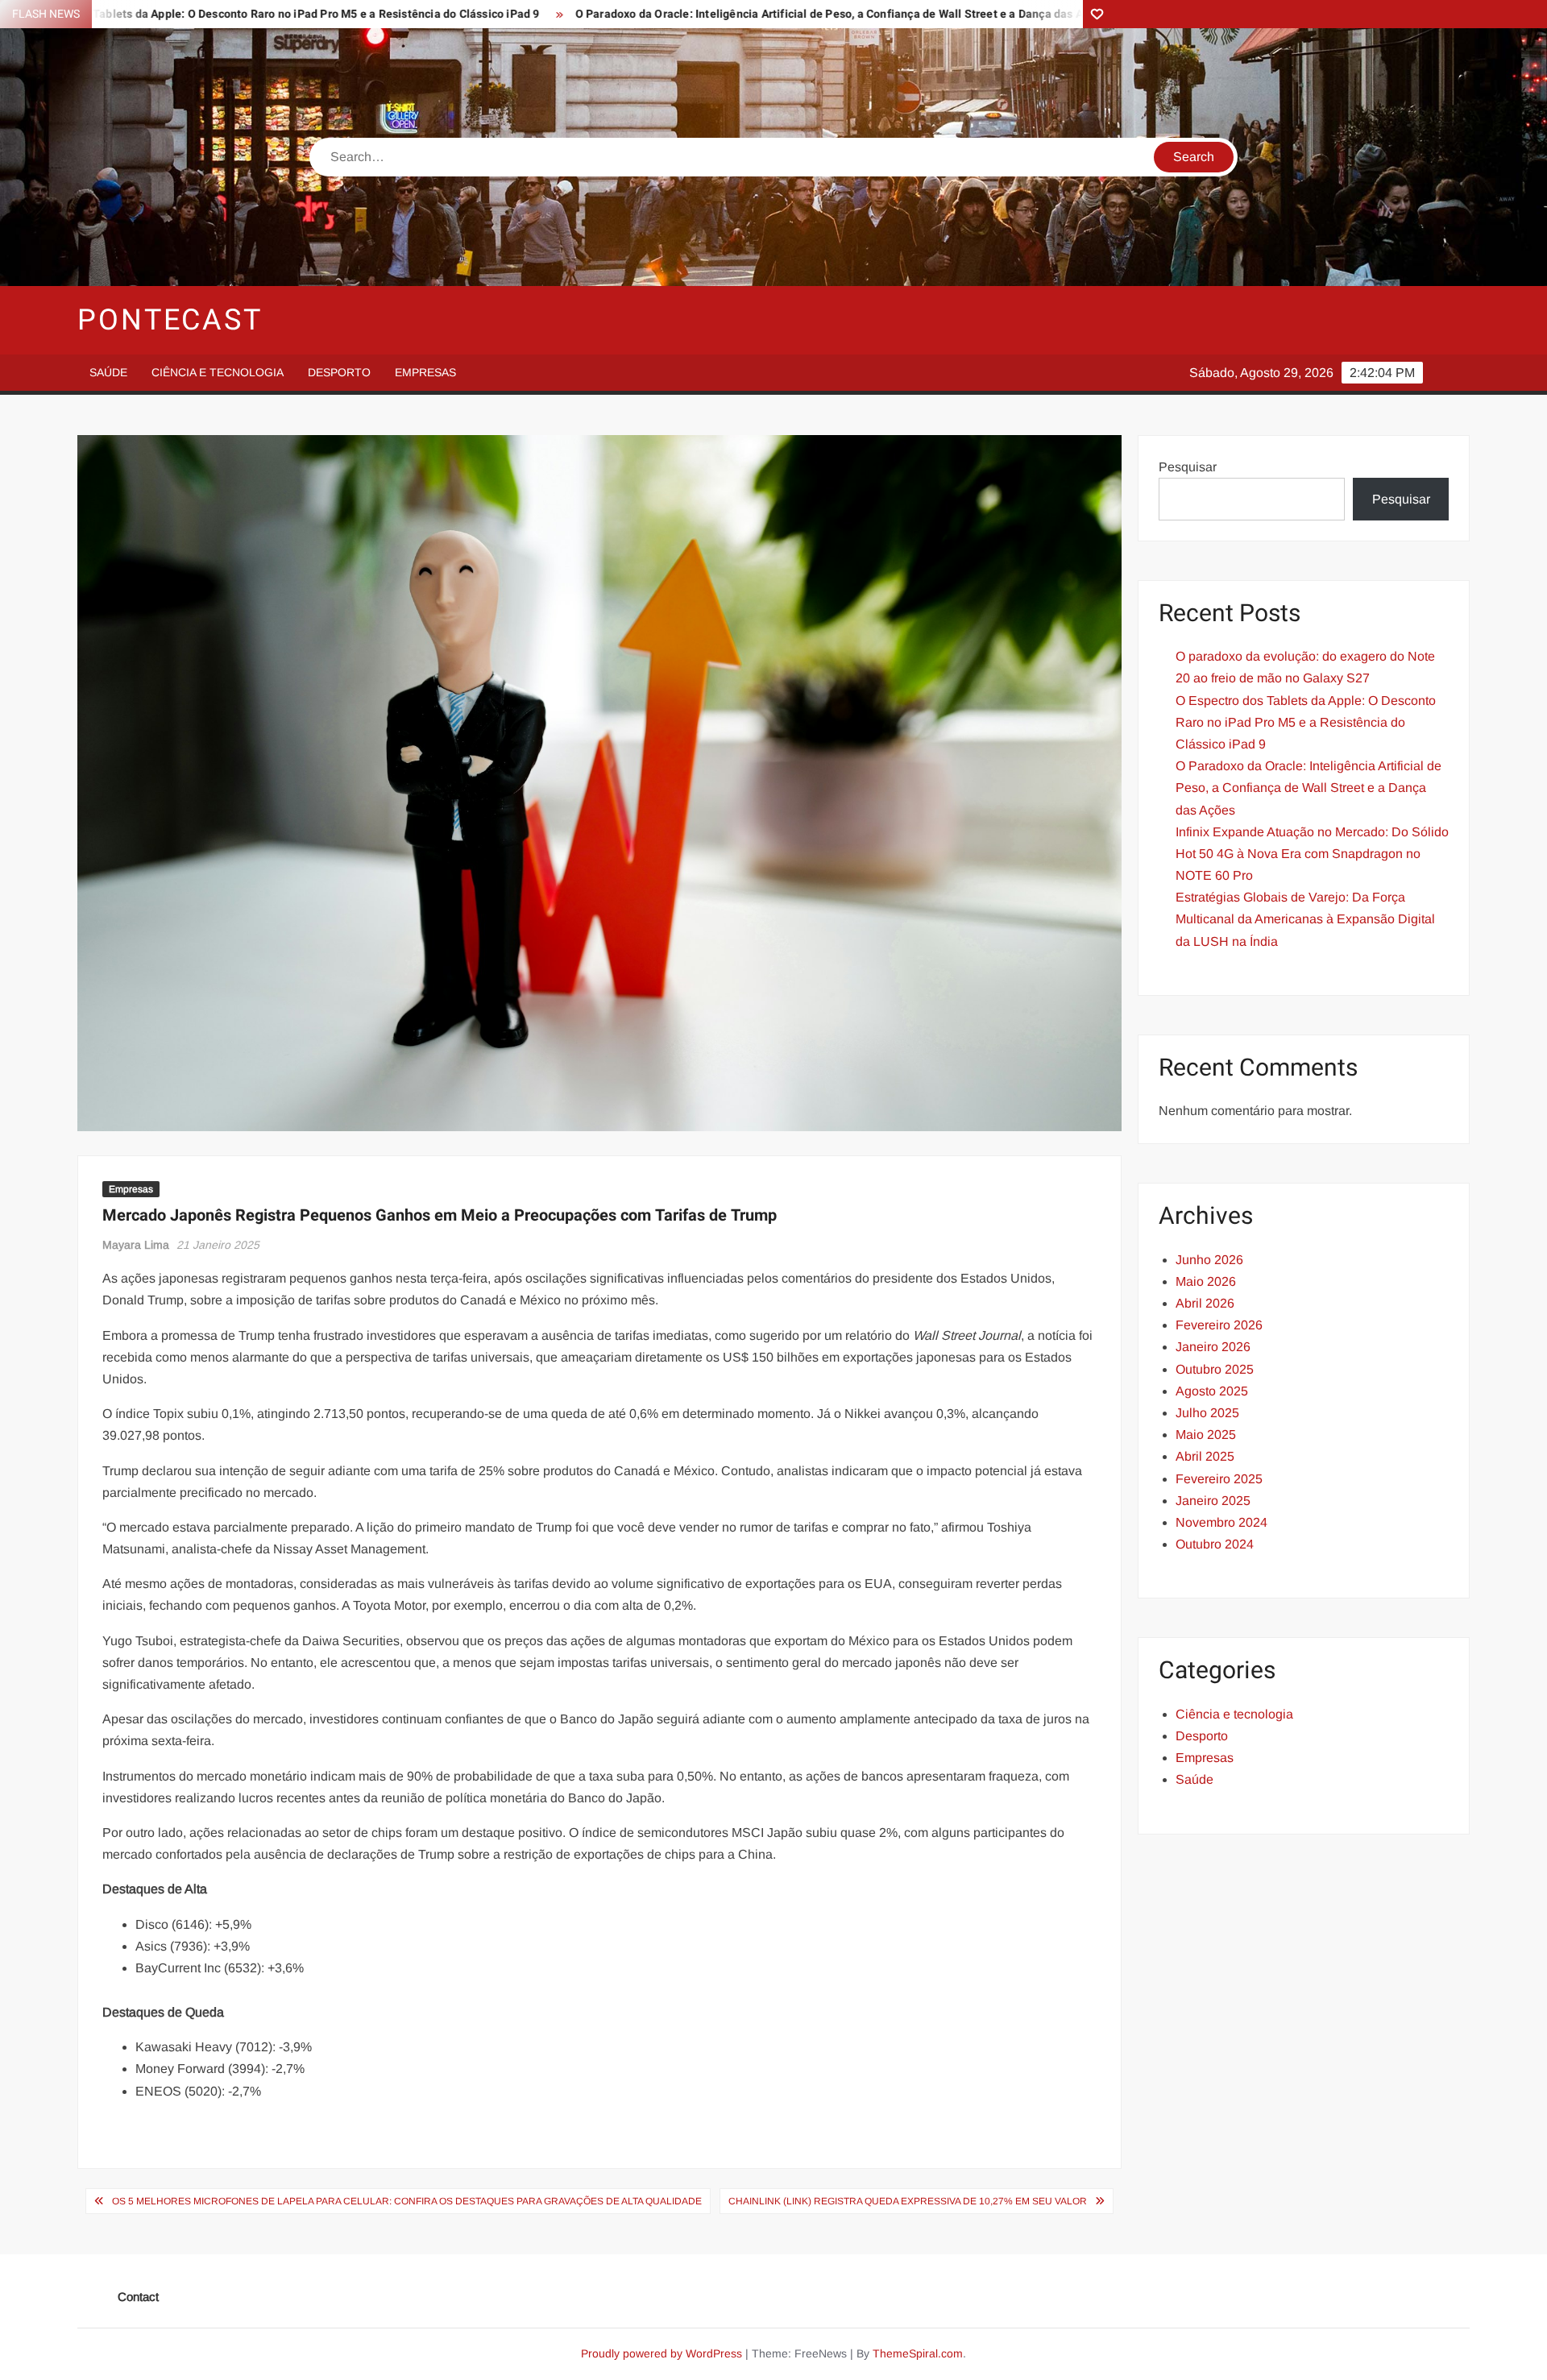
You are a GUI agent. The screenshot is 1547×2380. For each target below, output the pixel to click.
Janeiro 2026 (1213, 1347)
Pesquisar (1188, 467)
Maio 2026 (1206, 1281)
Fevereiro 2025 (1219, 1479)
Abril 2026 (1205, 1303)
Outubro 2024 (1215, 1544)
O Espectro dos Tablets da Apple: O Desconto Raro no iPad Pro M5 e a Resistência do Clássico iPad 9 (1306, 722)
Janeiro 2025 (1213, 1501)
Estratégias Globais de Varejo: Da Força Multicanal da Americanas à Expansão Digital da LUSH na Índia (1305, 919)
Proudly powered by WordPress (662, 2353)
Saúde (108, 372)
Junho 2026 (1209, 1260)
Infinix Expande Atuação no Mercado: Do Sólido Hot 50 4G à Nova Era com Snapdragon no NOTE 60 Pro (1312, 854)
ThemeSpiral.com (918, 2353)
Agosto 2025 (1212, 1391)
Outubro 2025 (1215, 1369)
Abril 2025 (1205, 1456)
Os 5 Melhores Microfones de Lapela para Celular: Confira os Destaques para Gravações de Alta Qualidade (407, 2201)
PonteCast (170, 320)
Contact (138, 2297)
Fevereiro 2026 (1219, 1325)
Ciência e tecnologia (218, 372)
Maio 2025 (1206, 1435)
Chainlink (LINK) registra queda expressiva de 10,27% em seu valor (908, 2201)
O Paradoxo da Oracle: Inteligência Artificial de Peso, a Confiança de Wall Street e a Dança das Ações (695, 14)
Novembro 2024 (1221, 1522)
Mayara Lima (136, 1245)
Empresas (425, 372)
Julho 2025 (1207, 1413)
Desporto (339, 372)
